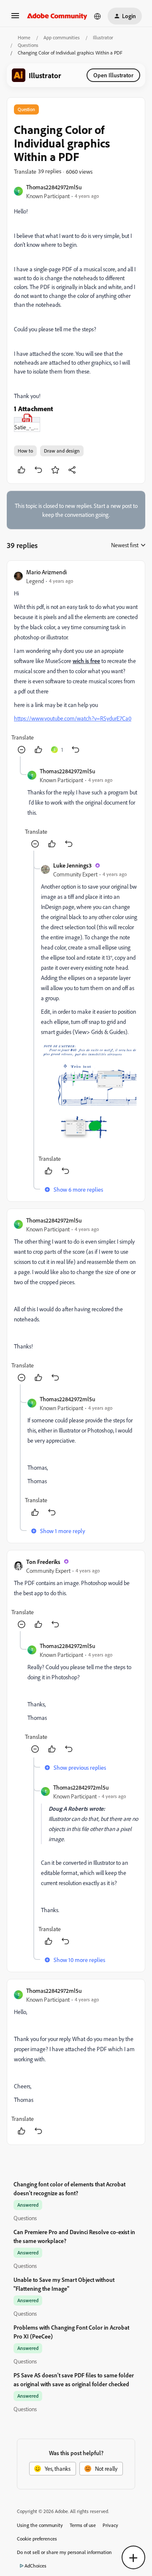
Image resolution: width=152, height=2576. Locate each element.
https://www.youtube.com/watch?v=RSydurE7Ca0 (73, 718)
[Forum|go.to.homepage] (57, 16)
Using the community (40, 2525)
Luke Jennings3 (72, 865)
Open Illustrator (113, 75)
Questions (28, 45)
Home (24, 37)
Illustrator (103, 37)
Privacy (110, 2525)
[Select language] (98, 16)
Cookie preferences (37, 2539)
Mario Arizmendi (46, 572)
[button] (15, 18)
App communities (62, 37)
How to (25, 451)
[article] (76, 662)
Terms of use (83, 2525)
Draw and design (62, 451)
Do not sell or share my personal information (64, 2552)
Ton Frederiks (43, 1562)
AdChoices (35, 2566)
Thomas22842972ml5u (54, 187)
